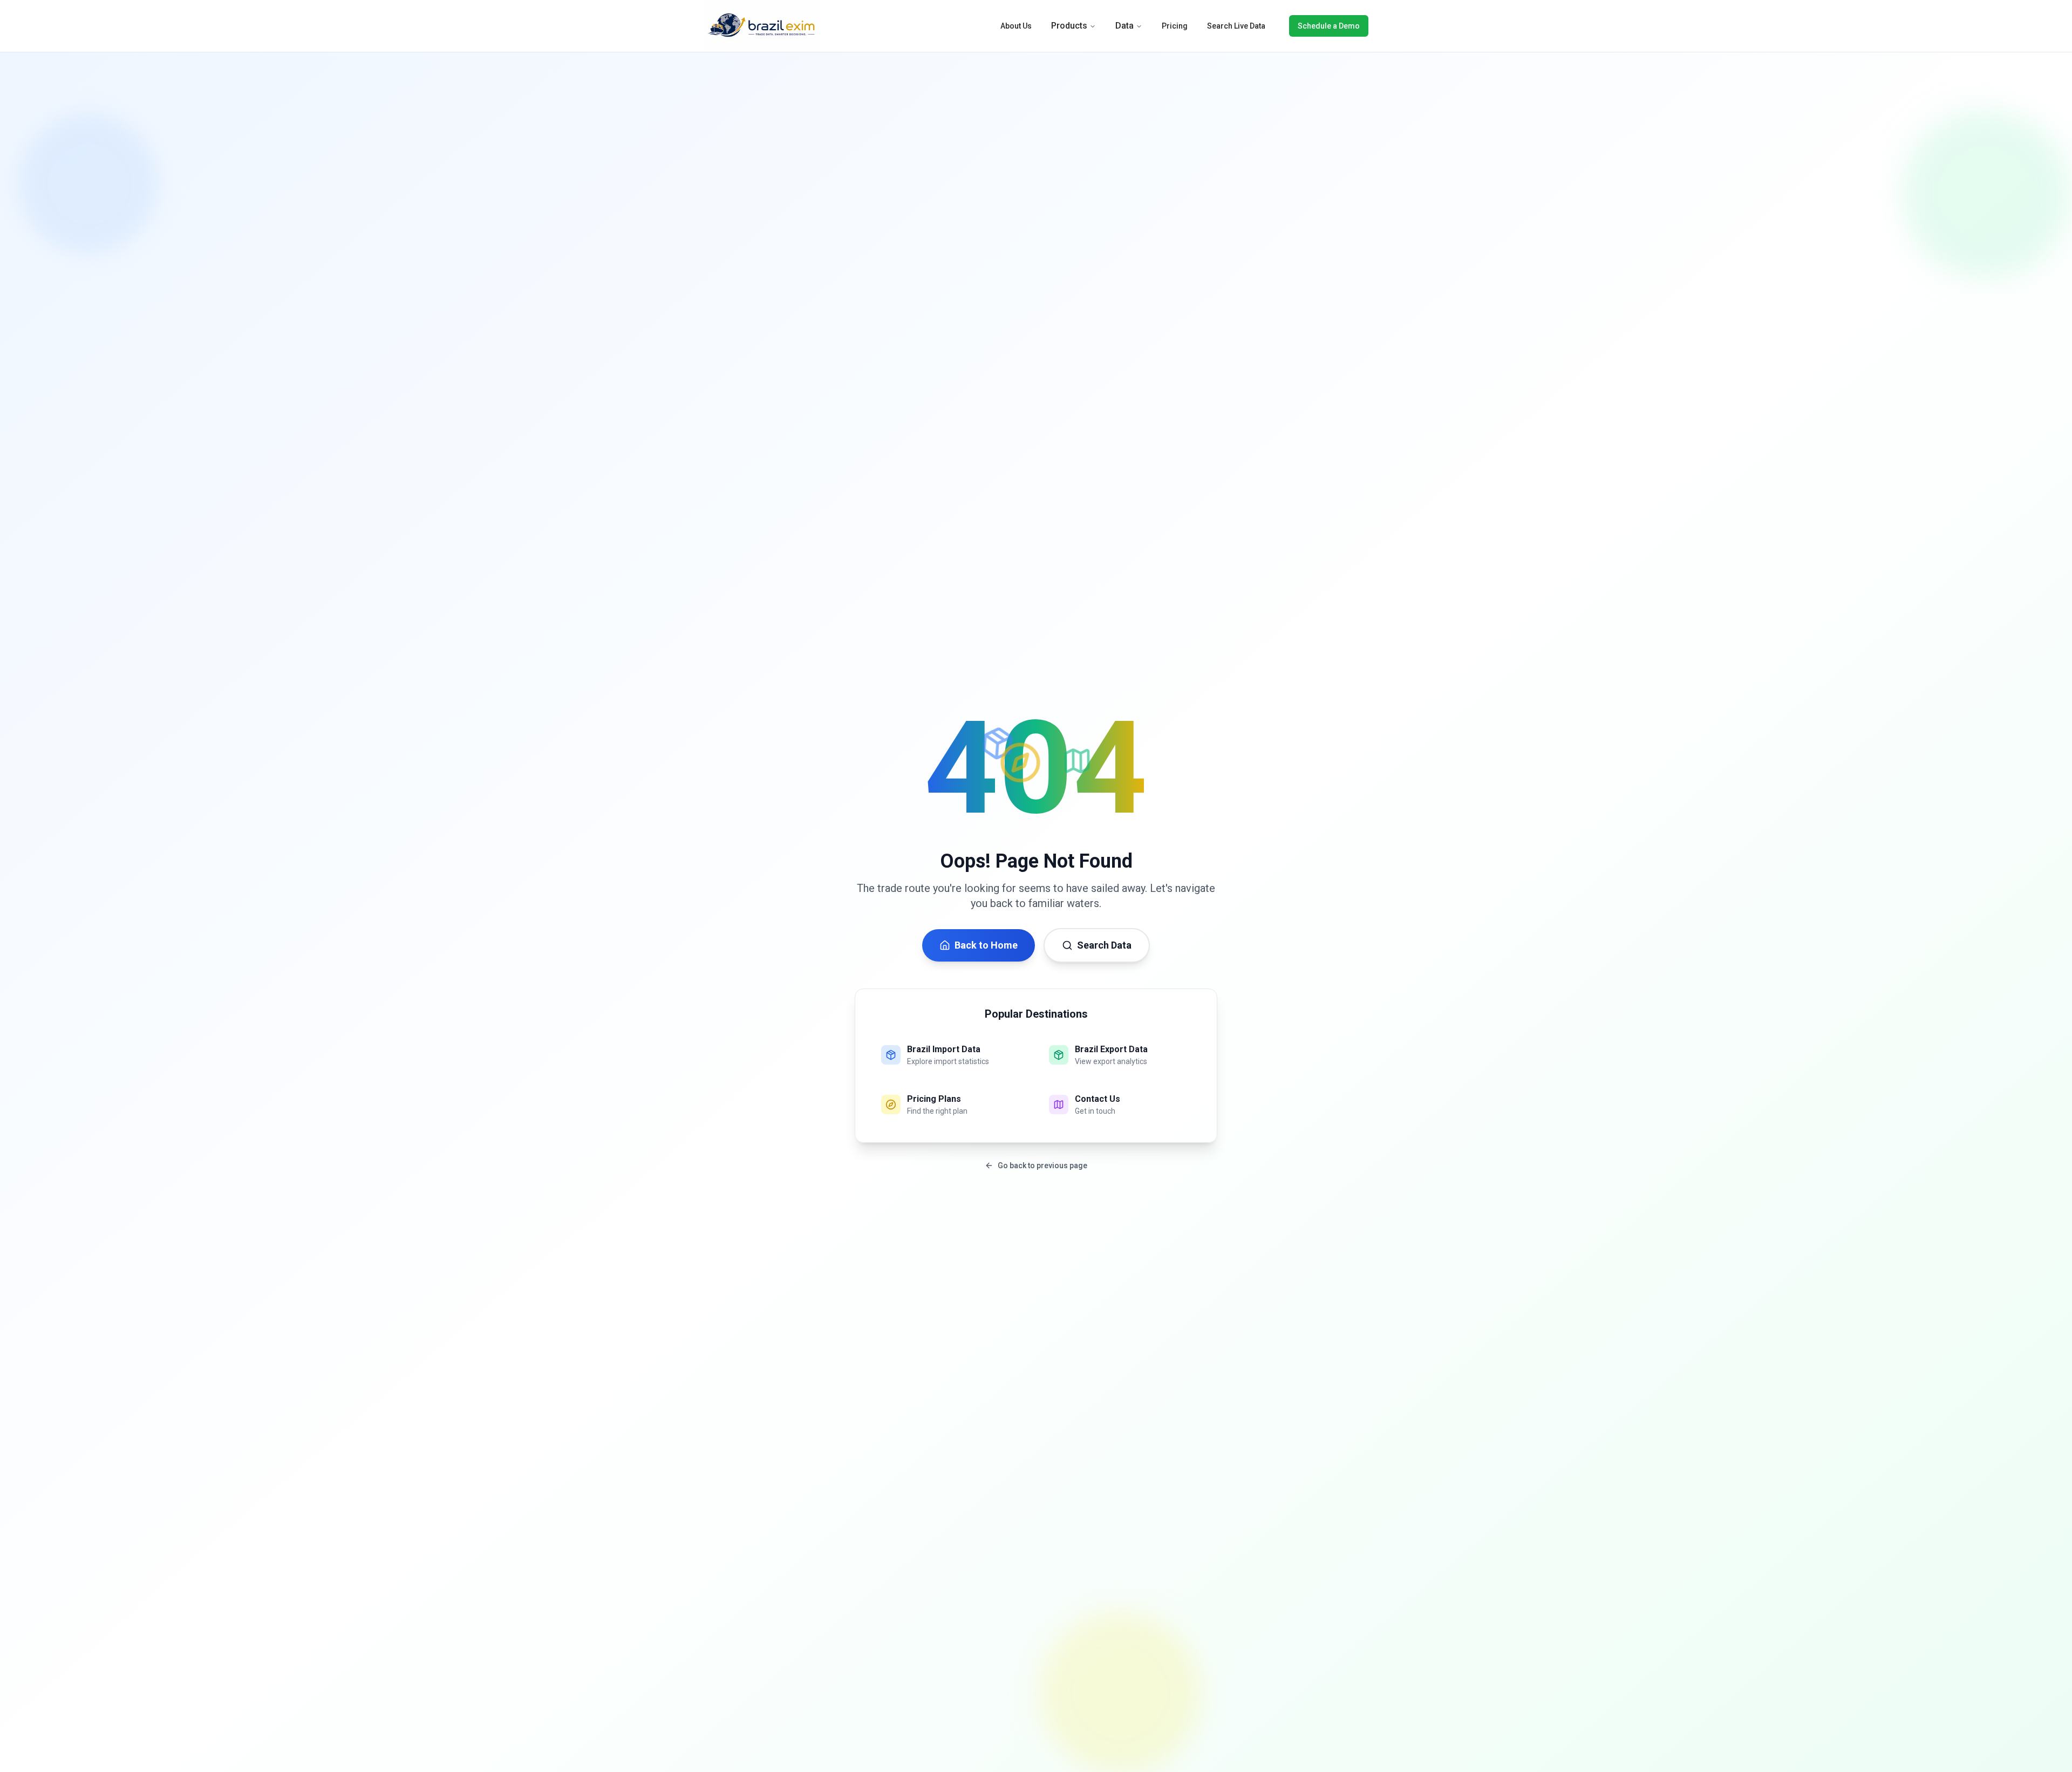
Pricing (1175, 26)
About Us (1016, 26)
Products (1069, 26)
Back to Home (986, 945)
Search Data (1104, 945)
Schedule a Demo (1329, 26)
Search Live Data (1236, 26)
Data (1124, 26)
